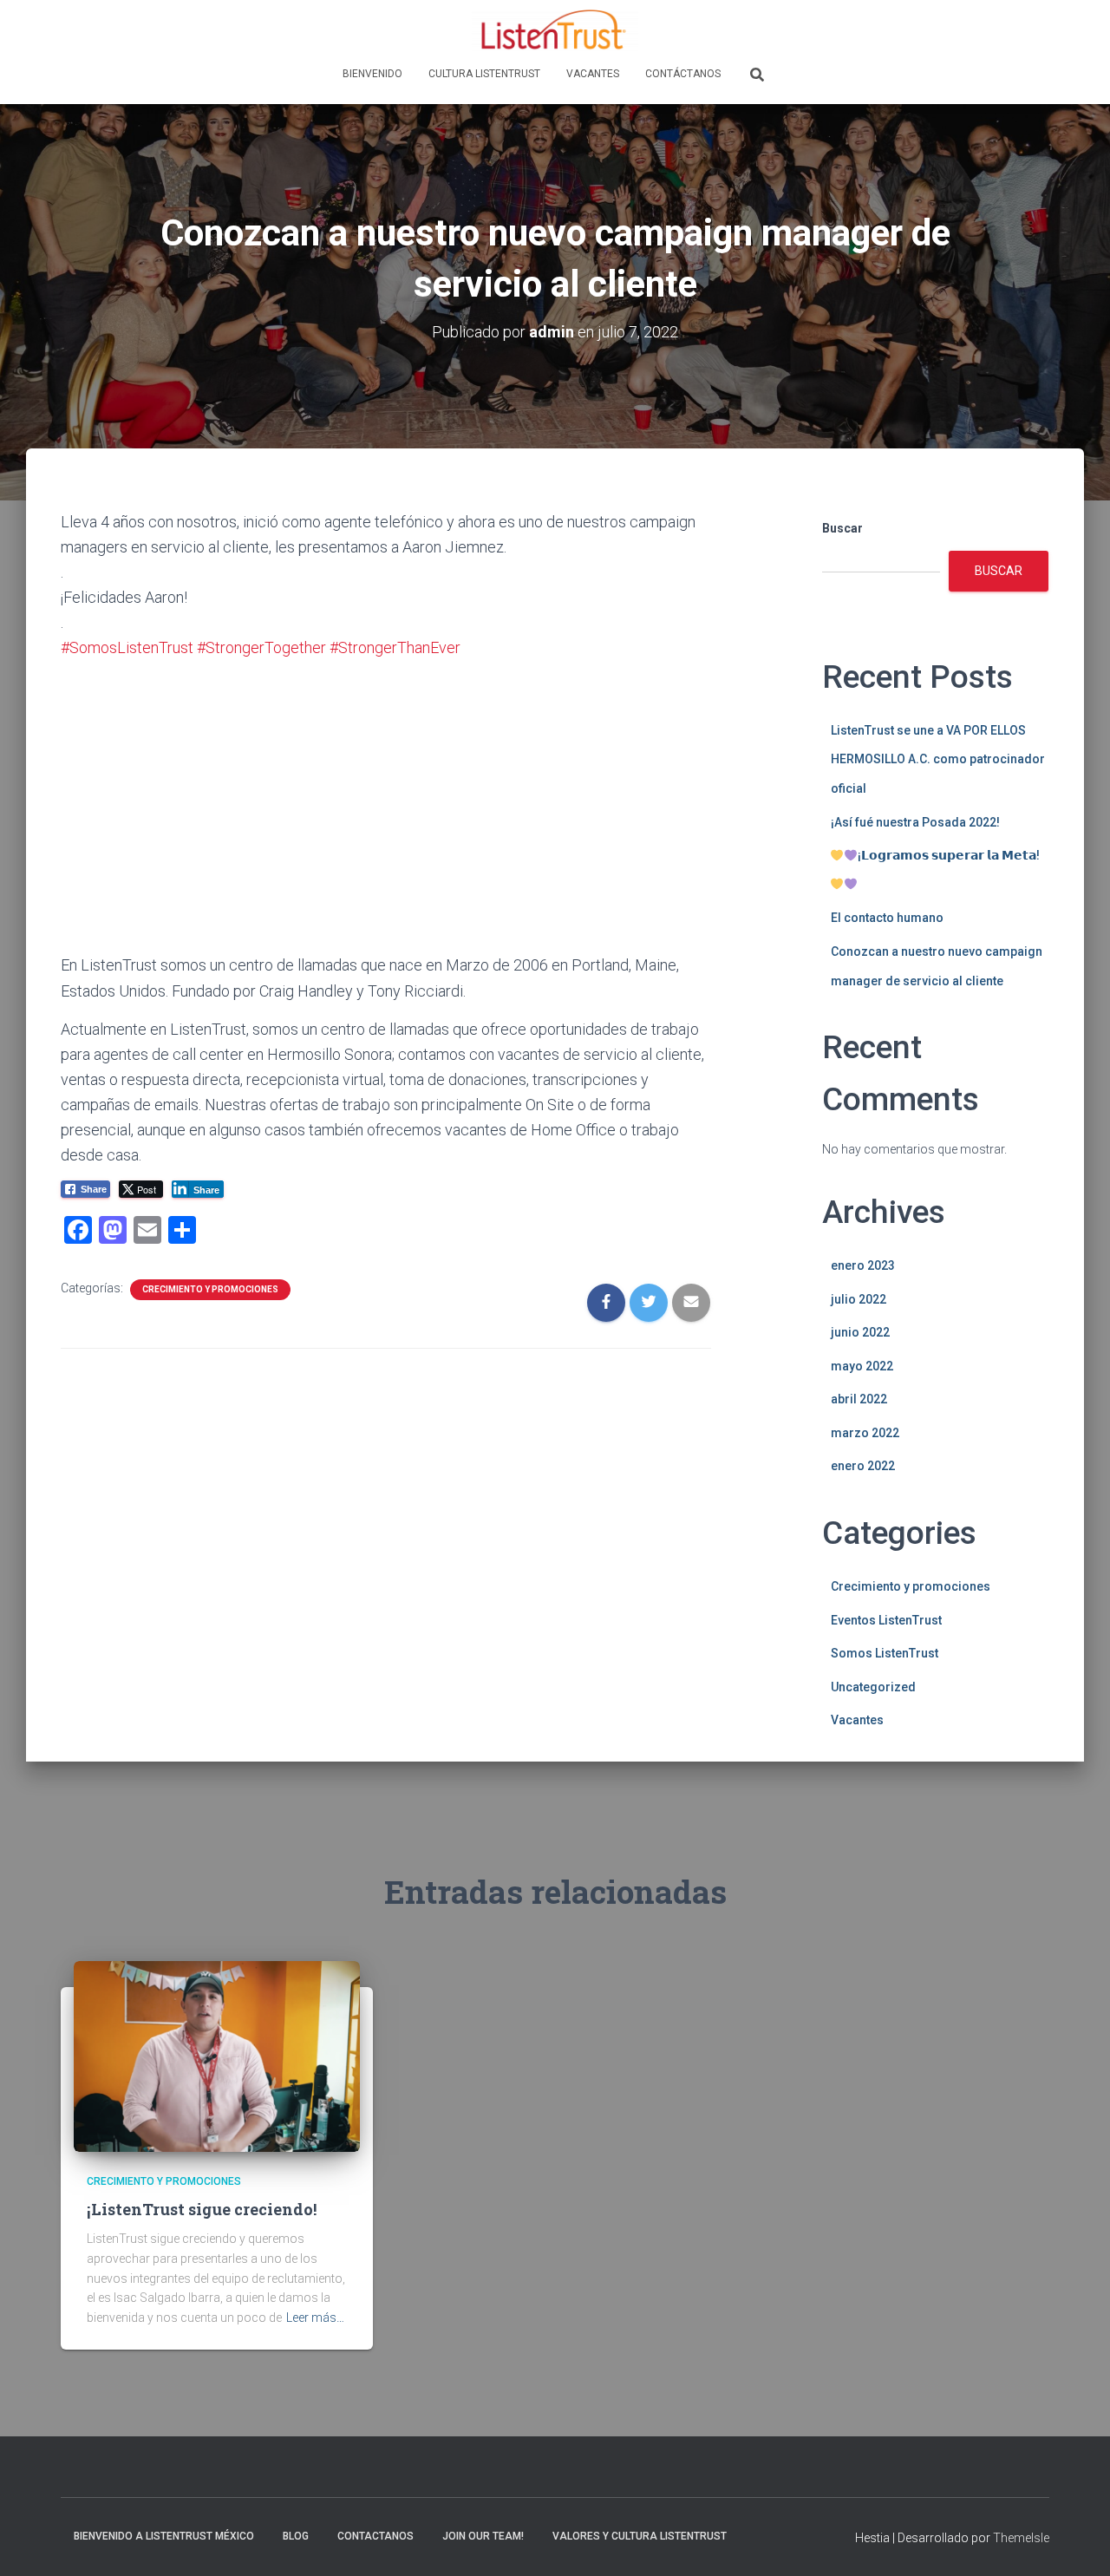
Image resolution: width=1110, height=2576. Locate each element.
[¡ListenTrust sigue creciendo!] (217, 2055)
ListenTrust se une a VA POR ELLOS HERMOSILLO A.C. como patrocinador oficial (938, 759)
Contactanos (375, 2536)
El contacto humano (887, 918)
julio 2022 (859, 1299)
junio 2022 (860, 1332)
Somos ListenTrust (885, 1653)
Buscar (842, 528)
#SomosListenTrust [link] (127, 647)
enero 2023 (863, 1265)
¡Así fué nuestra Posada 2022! (915, 822)
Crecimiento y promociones (210, 1289)
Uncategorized (873, 1687)
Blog (296, 2536)
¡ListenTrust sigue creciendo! (202, 2209)
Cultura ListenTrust (484, 74)
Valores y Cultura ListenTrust (640, 2536)
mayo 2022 (862, 1366)
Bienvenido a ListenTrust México (164, 2536)
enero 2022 (863, 1466)
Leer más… (315, 2318)
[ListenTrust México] (555, 30)
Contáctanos (683, 74)
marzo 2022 (865, 1433)
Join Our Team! (483, 2536)
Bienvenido (372, 74)
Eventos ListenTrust (886, 1620)
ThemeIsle (1021, 2538)
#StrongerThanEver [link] (395, 647)
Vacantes (593, 74)
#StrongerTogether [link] (261, 647)
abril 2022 (859, 1399)
